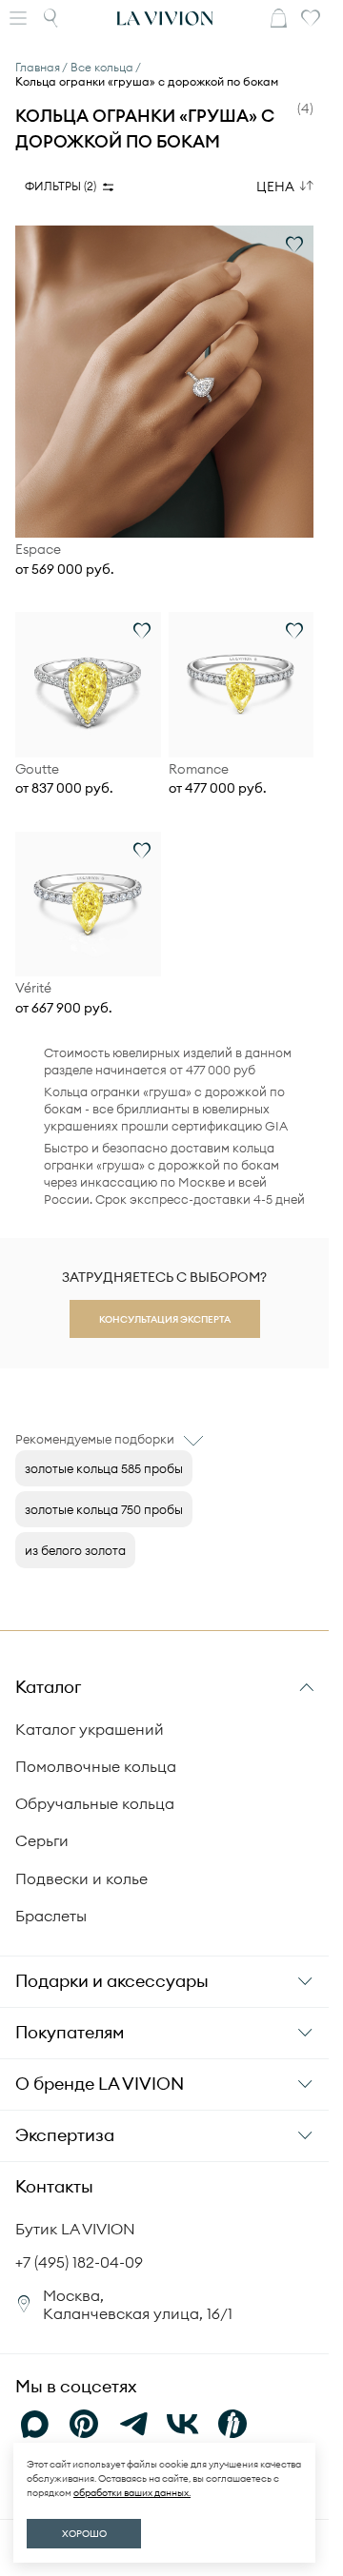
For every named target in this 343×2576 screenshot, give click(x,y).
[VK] (183, 2424)
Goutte (37, 769)
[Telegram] (133, 2424)
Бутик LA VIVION (75, 2229)
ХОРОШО (84, 2534)
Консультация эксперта (165, 1319)
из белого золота (75, 1550)
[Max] (34, 2424)
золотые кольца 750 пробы (104, 1509)
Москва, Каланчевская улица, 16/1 (138, 2304)
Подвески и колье (81, 1878)
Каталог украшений (90, 1729)
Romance (199, 769)
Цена (275, 187)
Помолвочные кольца (96, 1766)
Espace (38, 550)
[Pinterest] (84, 2424)
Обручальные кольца (95, 1803)
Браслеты (51, 1916)
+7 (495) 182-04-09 (79, 2262)
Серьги (42, 1840)
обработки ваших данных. (132, 2493)
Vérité (33, 988)
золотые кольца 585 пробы (104, 1468)
